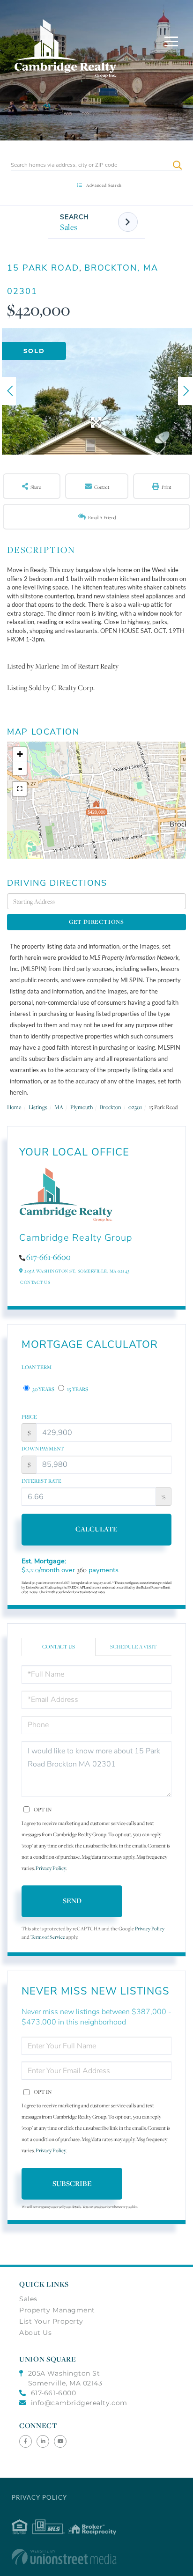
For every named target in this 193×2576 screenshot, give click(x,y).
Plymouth (82, 1107)
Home (14, 1107)
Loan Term (37, 1367)
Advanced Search (104, 185)
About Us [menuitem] (35, 2333)
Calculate (96, 1529)
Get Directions (96, 922)
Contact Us (35, 1282)
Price (29, 1417)
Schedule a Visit (134, 1647)
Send (72, 1901)
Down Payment (43, 1449)
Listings (38, 1107)
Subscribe (72, 2183)
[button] (177, 165)
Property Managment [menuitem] (57, 2310)
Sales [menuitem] (28, 2299)
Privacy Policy (51, 1868)
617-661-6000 (53, 2393)
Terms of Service (48, 1937)
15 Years (77, 1389)
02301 (135, 1107)
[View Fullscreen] (20, 789)
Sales (69, 227)
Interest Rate (41, 1481)
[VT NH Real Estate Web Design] (97, 2557)
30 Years (43, 1389)
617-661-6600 (48, 1257)
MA (59, 1107)
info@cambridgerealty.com (79, 2403)
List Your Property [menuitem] (51, 2321)
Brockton (111, 1107)
